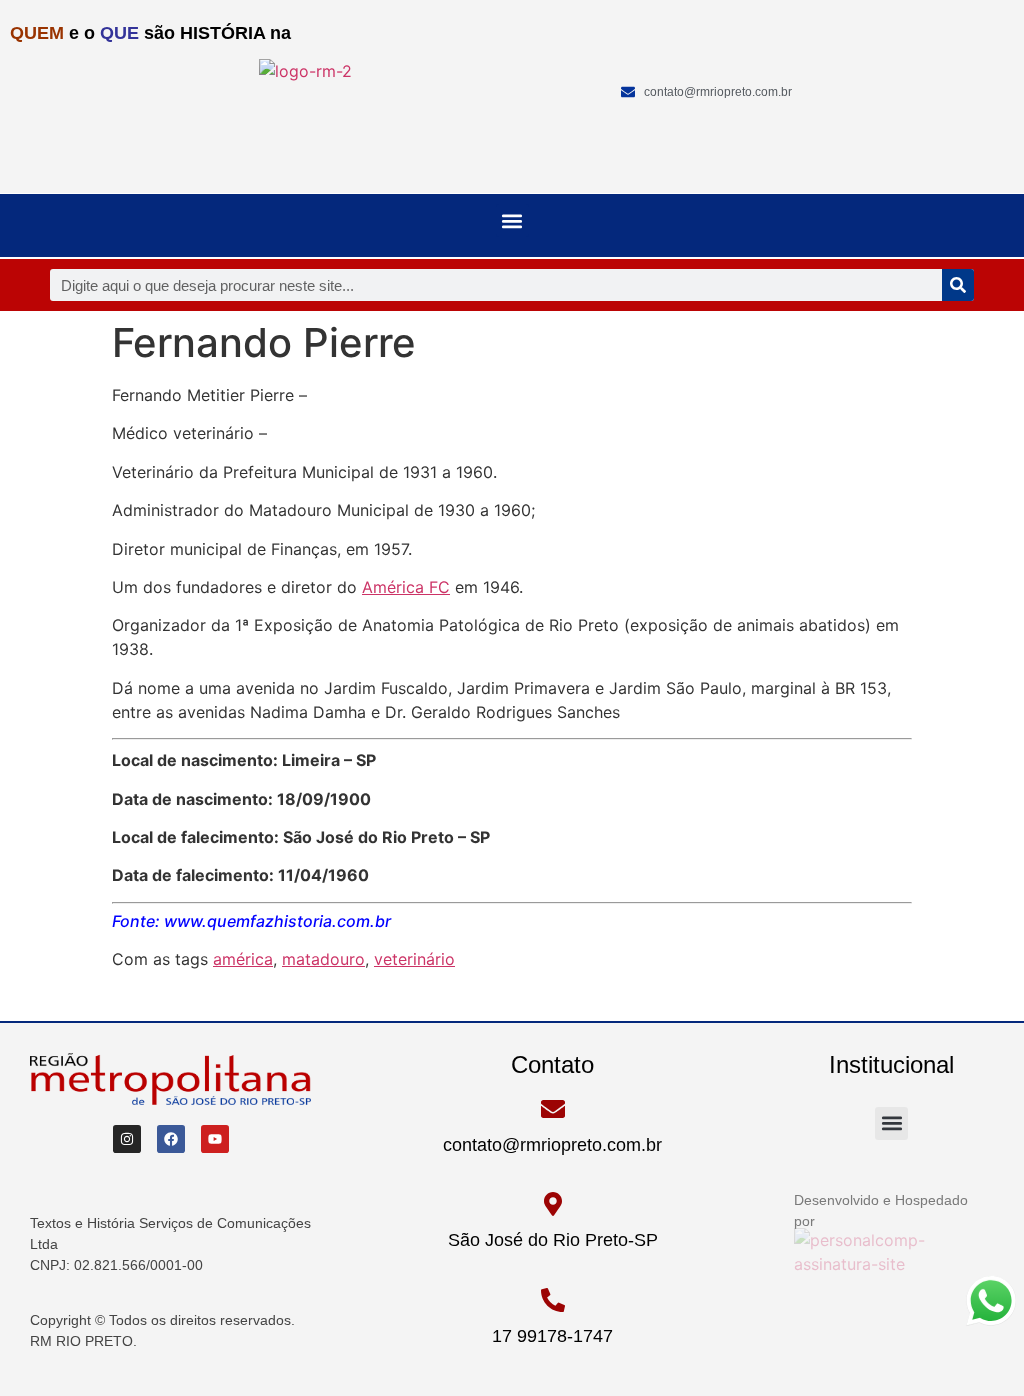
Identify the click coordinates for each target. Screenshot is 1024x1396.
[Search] (958, 285)
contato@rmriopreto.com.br (552, 1145)
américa (243, 959)
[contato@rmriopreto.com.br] (553, 1109)
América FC (406, 587)
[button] (512, 220)
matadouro (323, 959)
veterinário (414, 959)
